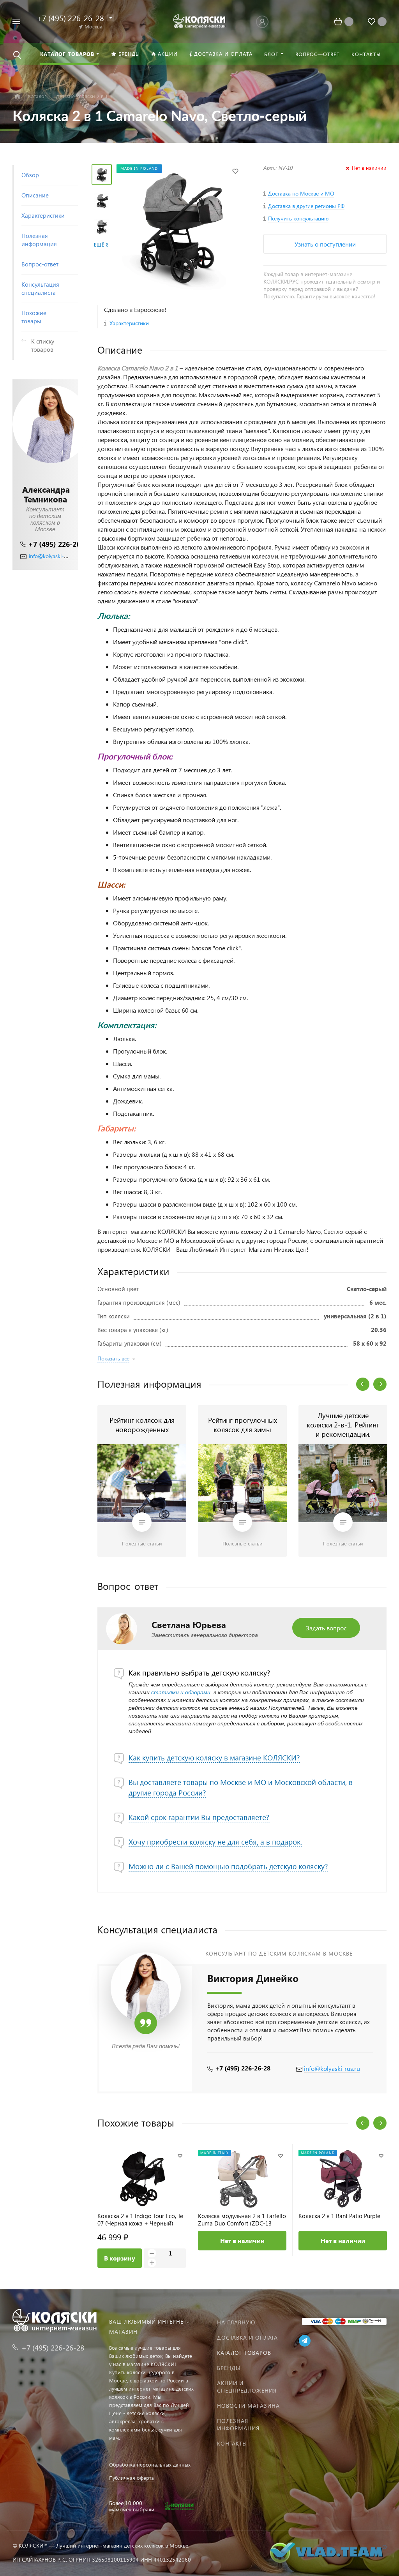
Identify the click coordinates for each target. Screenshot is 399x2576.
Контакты (232, 2443)
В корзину (120, 2258)
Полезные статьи (142, 1543)
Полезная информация (238, 2424)
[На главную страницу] (200, 20)
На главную (236, 2322)
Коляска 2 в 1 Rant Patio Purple (339, 2216)
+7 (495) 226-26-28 (59, 544)
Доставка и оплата (247, 2337)
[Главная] (17, 96)
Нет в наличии (242, 2240)
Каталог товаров (244, 2353)
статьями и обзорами (181, 1692)
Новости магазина (248, 2406)
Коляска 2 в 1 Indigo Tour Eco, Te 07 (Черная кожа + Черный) (140, 2220)
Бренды (229, 2368)
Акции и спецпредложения (247, 2387)
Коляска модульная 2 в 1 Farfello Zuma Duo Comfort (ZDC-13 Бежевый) (242, 2220)
